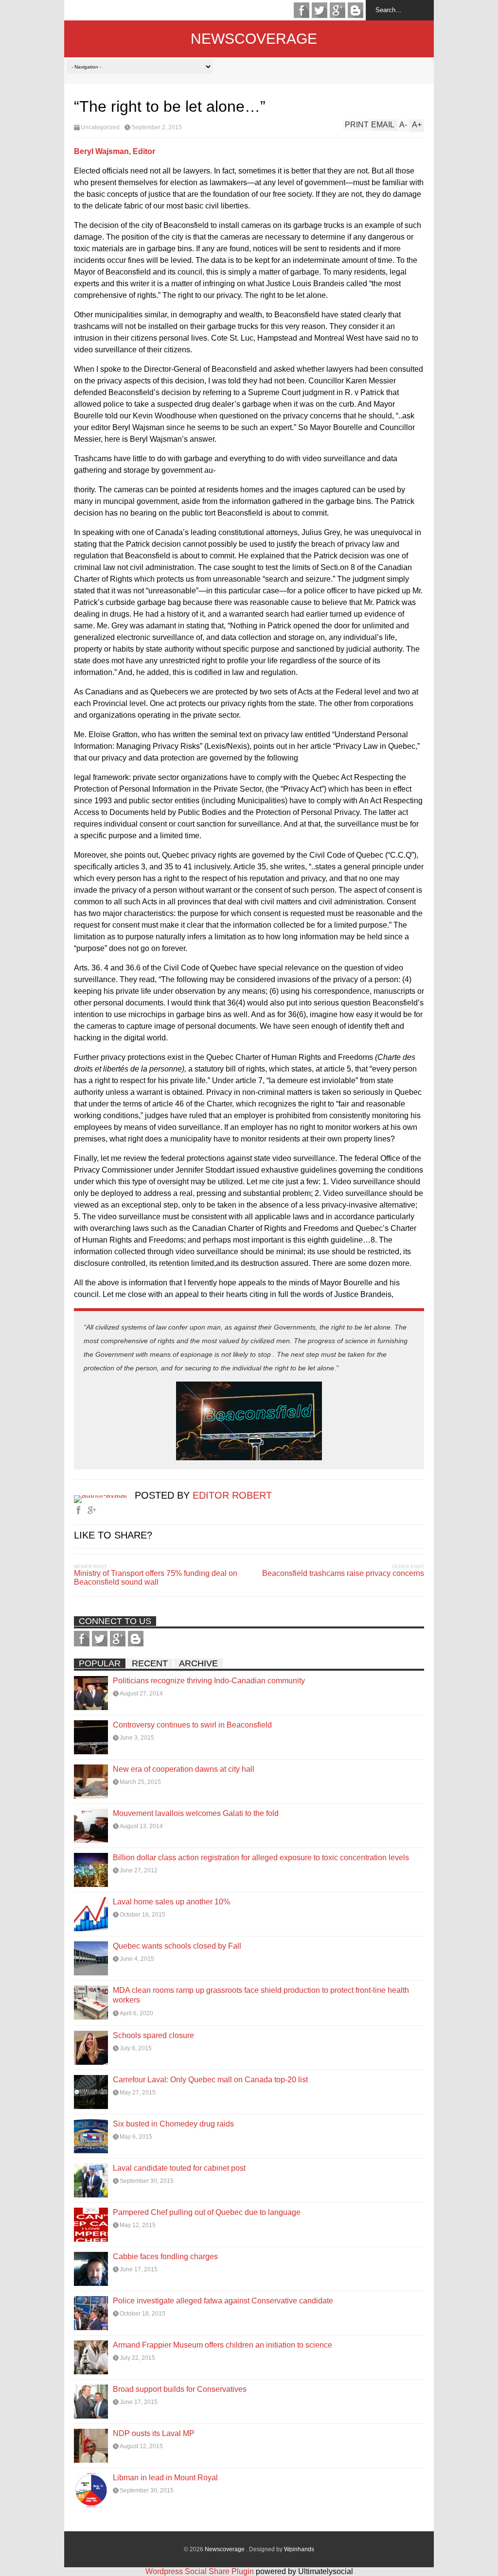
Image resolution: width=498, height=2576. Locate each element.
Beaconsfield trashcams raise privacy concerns (343, 1573)
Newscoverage (254, 39)
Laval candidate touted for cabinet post (179, 2168)
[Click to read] (91, 1693)
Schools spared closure (153, 2035)
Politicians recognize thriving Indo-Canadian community (209, 1681)
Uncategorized (100, 127)
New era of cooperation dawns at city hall (184, 1769)
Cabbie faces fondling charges (165, 2256)
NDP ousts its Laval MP (154, 2433)
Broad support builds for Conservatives (180, 2389)
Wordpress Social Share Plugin (201, 2571)
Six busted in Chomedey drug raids (173, 2124)
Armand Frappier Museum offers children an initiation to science (222, 2345)
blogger (356, 10)
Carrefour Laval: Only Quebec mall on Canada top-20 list (210, 2080)
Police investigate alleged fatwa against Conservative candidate (223, 2301)
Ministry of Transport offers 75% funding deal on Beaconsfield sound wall (156, 1578)
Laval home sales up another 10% (171, 1902)
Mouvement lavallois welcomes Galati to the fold (196, 1813)
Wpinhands (299, 2549)
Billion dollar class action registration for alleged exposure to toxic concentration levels (261, 1858)
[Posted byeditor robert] (104, 1495)
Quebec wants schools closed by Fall (177, 1946)
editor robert (232, 1495)
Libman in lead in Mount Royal (165, 2478)
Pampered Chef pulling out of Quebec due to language (207, 2212)
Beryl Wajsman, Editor (115, 151)
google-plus (338, 10)
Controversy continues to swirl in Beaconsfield (192, 1725)
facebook (302, 10)
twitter (320, 10)
